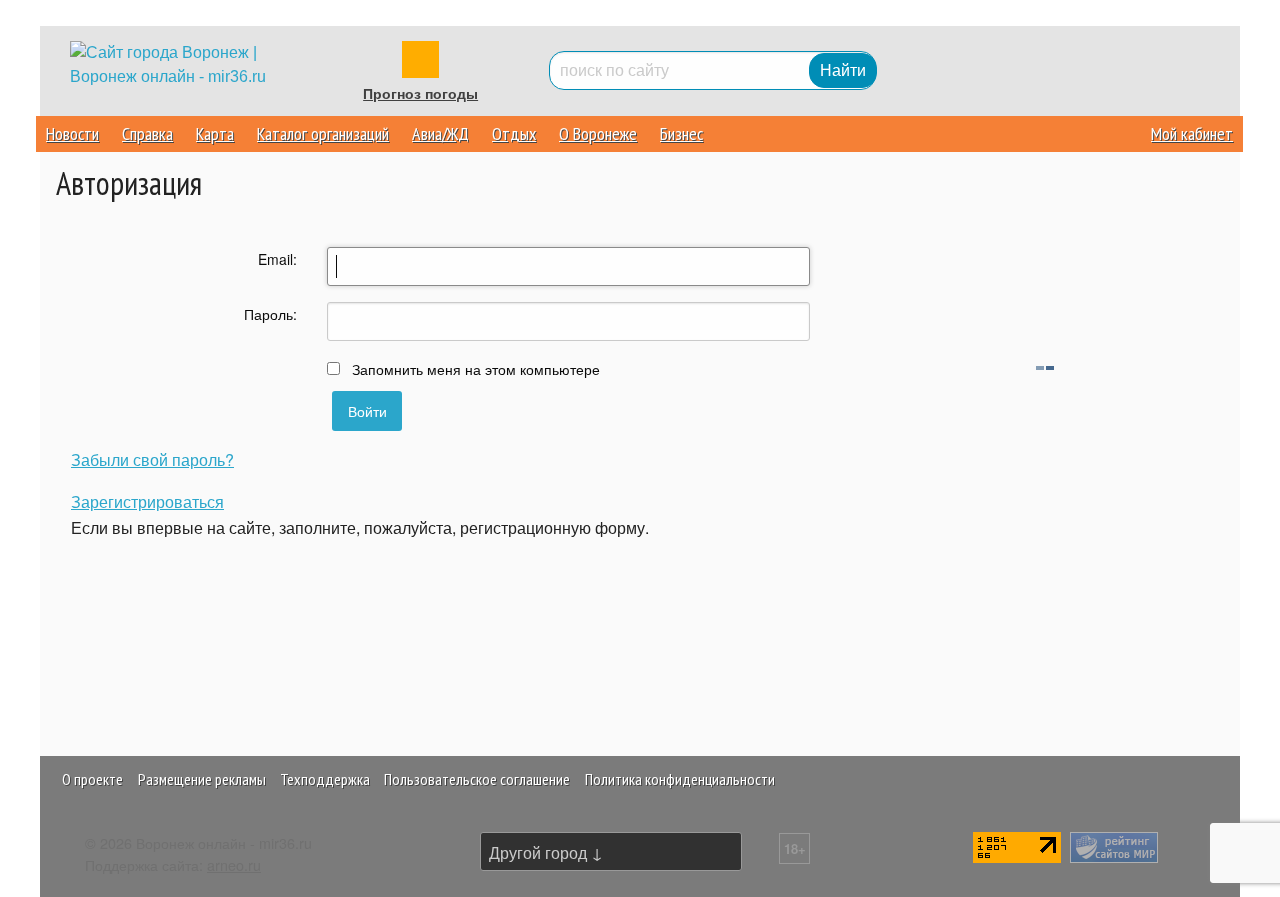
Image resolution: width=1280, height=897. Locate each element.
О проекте (92, 779)
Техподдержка (325, 779)
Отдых (514, 133)
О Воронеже (598, 133)
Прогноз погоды (420, 94)
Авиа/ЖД (440, 133)
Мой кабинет (1192, 133)
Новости (72, 133)
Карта (215, 133)
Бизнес (681, 133)
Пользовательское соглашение (477, 779)
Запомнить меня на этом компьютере (474, 369)
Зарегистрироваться (147, 501)
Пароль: (270, 314)
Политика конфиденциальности (680, 779)
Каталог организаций (323, 133)
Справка (147, 133)
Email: (277, 259)
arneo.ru (234, 864)
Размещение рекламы (202, 779)
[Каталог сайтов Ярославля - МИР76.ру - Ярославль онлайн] (1114, 844)
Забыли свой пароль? (152, 459)
